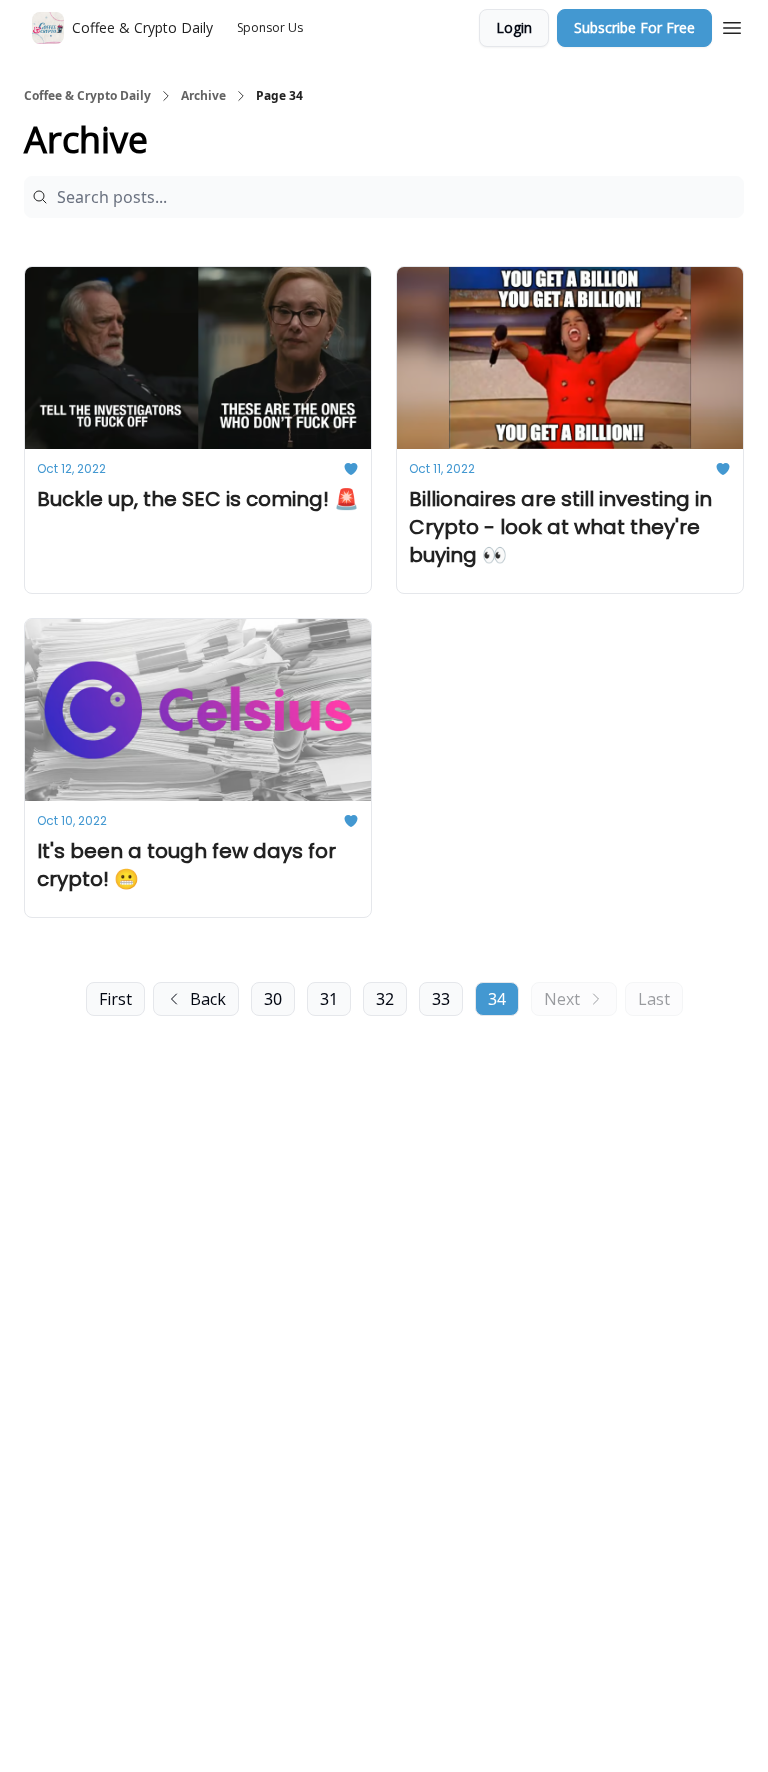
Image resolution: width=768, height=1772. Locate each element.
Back (208, 999)
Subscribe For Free (634, 27)
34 (497, 999)
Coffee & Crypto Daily (87, 96)
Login (514, 27)
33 (441, 999)
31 (329, 999)
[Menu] (732, 25)
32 (385, 999)
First (115, 999)
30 (273, 999)
